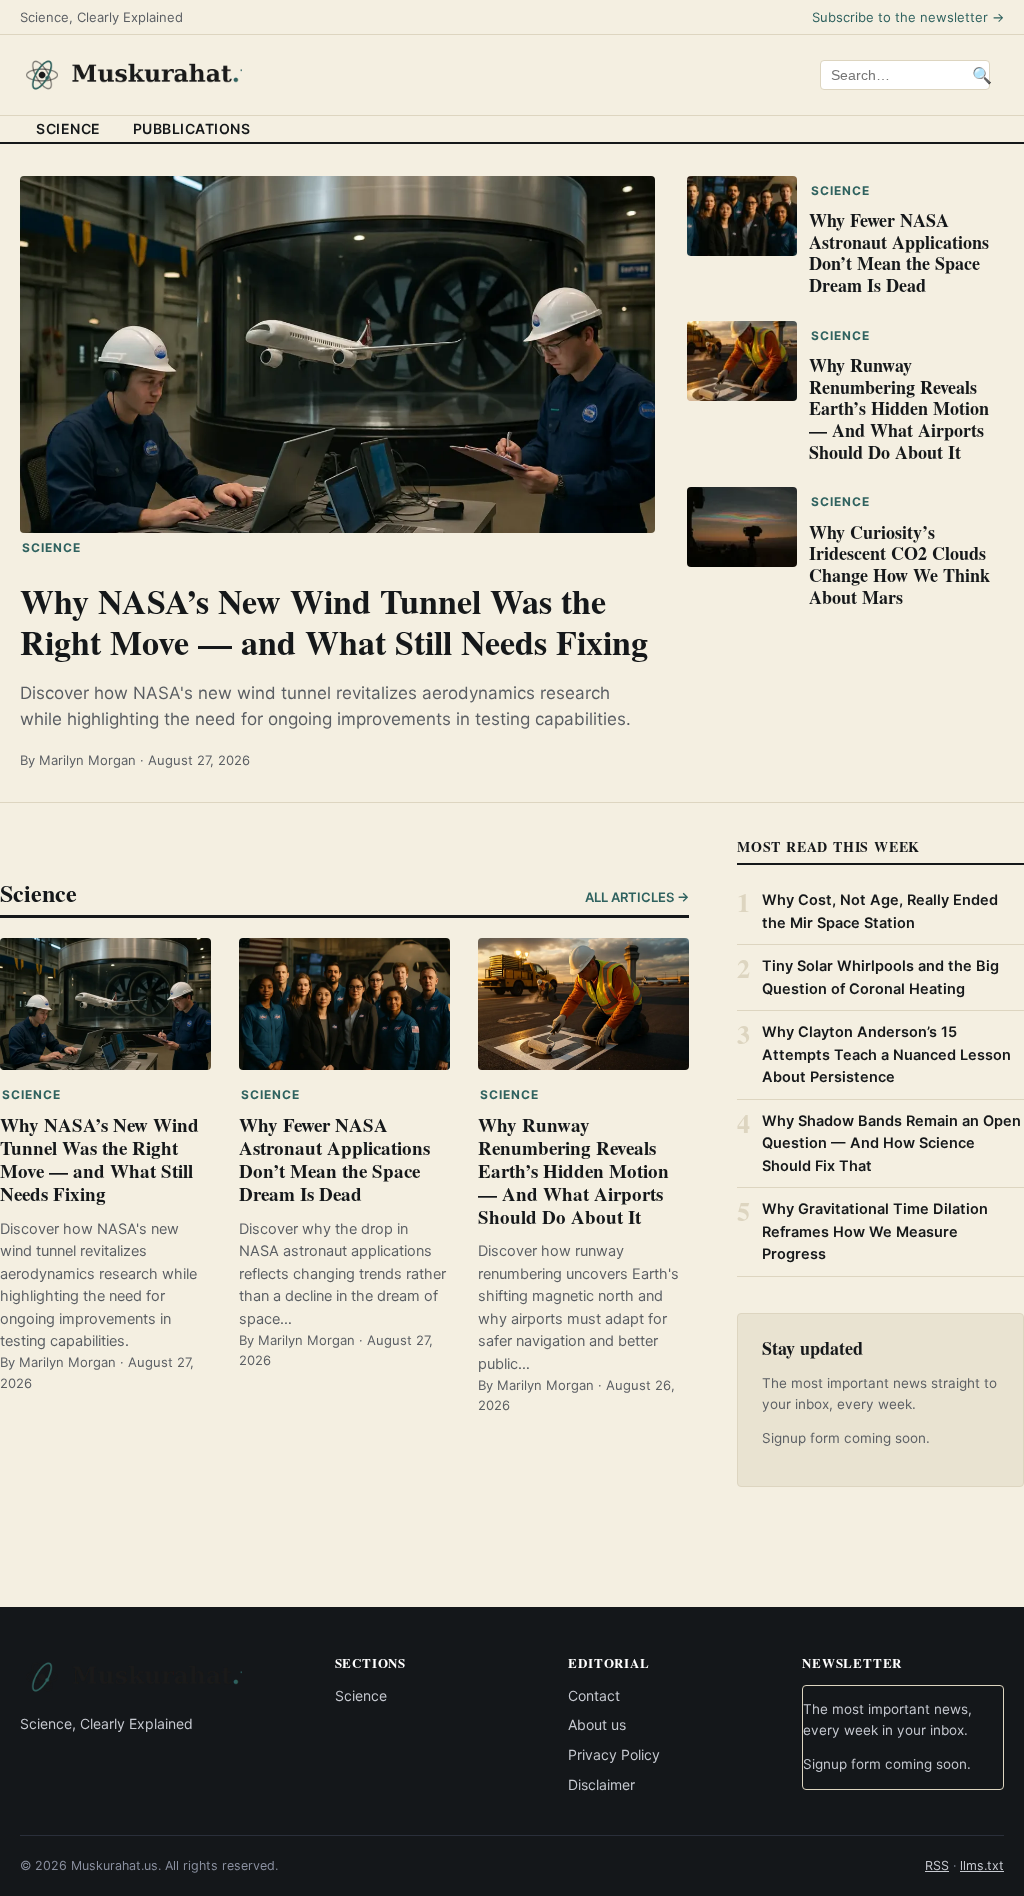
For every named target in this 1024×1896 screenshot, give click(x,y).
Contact (594, 1695)
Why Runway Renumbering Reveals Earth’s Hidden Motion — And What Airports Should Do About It (899, 408)
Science (68, 128)
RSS (937, 1866)
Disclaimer (601, 1784)
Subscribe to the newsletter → (908, 17)
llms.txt (982, 1866)
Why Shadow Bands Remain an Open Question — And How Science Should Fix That (891, 1143)
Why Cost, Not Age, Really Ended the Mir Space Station (880, 911)
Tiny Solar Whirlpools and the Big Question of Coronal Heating (880, 977)
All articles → (637, 897)
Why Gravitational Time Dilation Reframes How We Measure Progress (875, 1231)
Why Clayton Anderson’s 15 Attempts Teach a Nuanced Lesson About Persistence (886, 1054)
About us (597, 1725)
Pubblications (192, 128)
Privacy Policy (614, 1754)
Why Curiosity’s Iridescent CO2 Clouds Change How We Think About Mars (899, 564)
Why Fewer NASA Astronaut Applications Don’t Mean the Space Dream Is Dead (899, 252)
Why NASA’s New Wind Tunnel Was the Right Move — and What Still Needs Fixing (334, 621)
